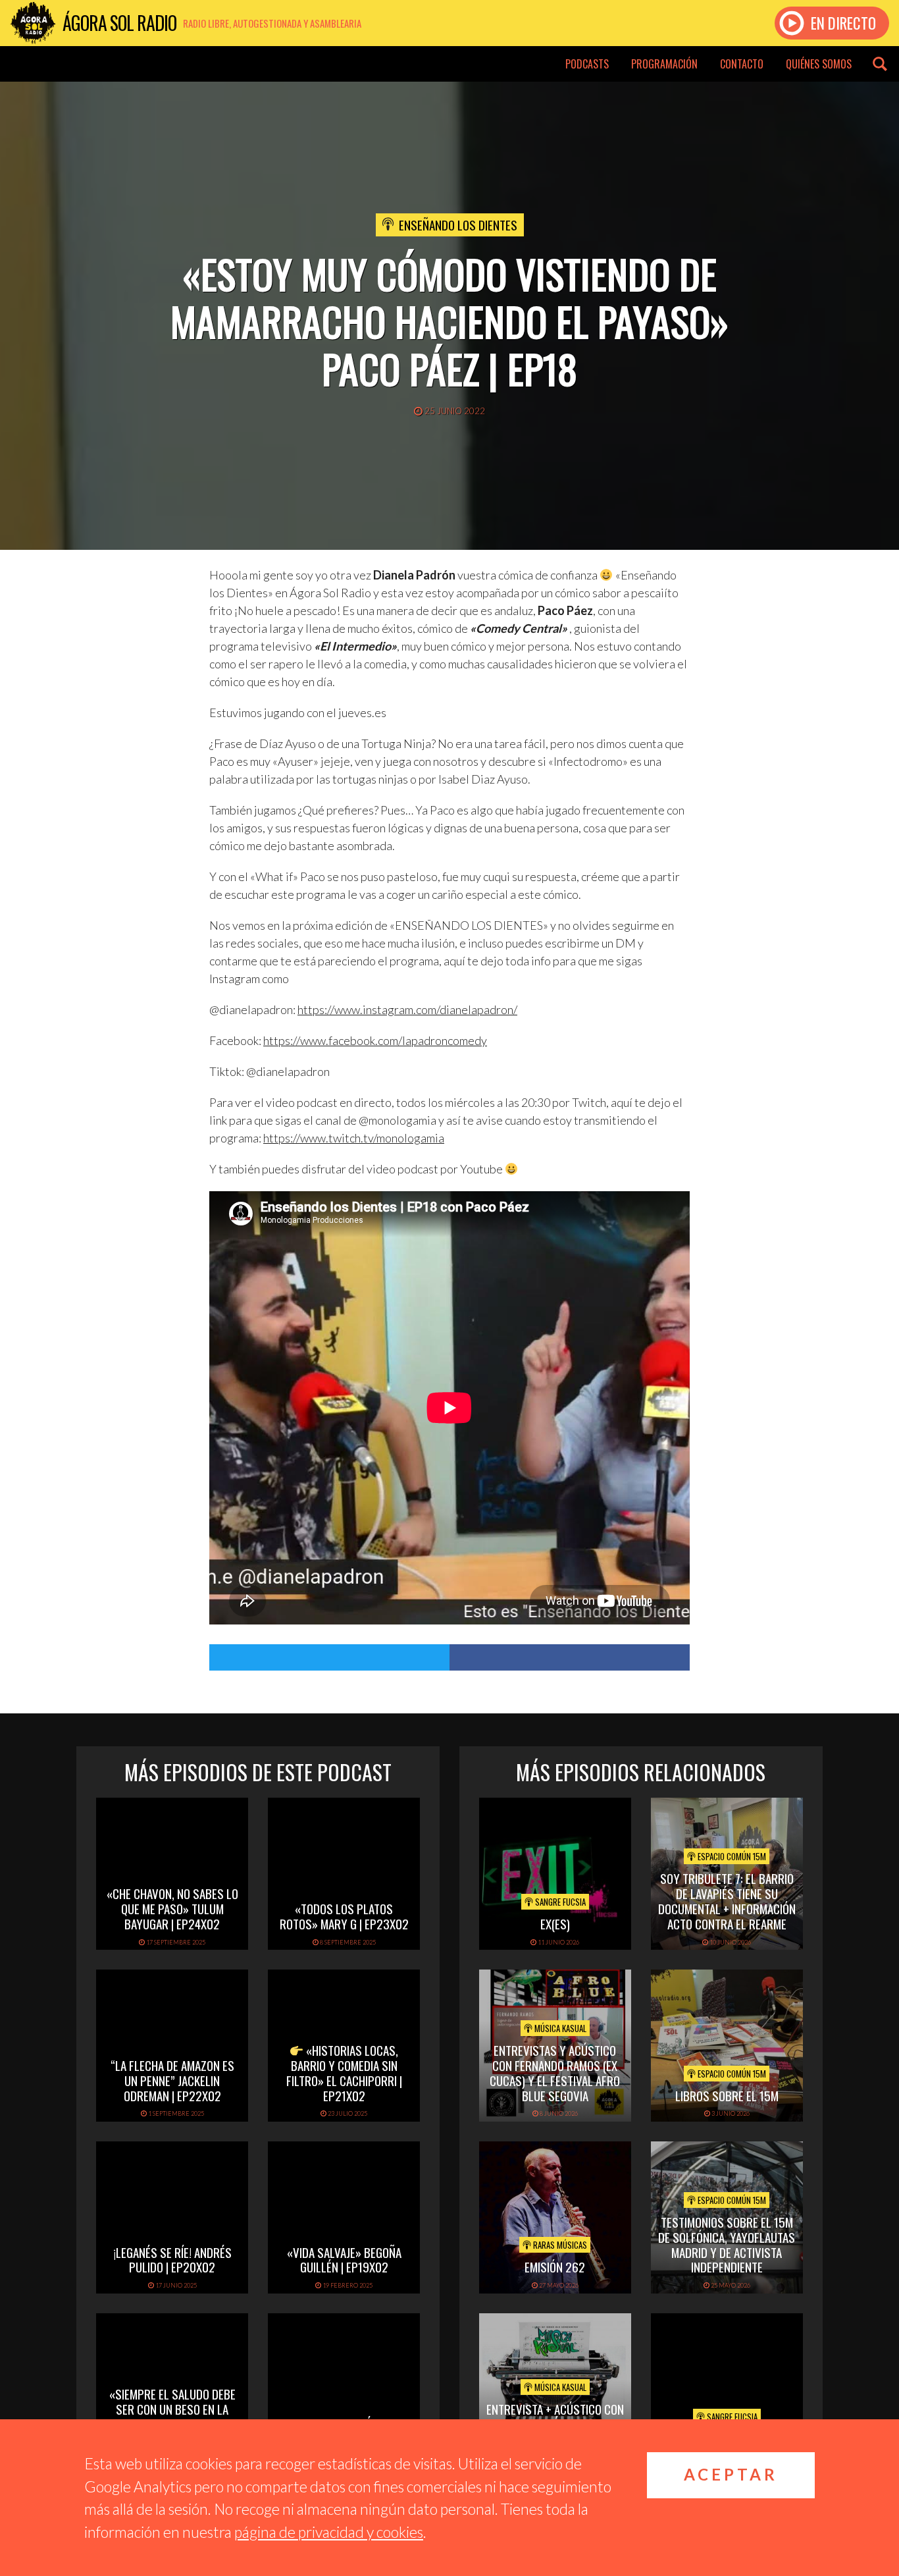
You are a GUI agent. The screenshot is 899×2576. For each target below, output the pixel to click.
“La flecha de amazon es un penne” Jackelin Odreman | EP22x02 (172, 2080)
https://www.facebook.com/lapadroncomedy (375, 1040)
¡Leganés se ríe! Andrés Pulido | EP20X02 (172, 2260)
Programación (664, 64)
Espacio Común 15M (731, 1856)
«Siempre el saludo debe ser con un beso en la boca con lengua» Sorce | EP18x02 (172, 2416)
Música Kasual (559, 2028)
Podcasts (587, 64)
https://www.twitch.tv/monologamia (354, 1138)
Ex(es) (555, 1923)
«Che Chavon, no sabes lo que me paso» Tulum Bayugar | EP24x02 (172, 1908)
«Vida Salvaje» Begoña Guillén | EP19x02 (344, 2260)
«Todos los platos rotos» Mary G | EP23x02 (344, 1916)
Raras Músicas (559, 2245)
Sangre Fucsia (559, 1902)
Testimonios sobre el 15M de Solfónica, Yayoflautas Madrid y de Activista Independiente (727, 2244)
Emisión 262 (555, 2267)
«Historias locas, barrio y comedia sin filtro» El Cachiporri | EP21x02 (344, 2072)
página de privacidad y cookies (329, 2532)
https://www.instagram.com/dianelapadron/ (407, 1009)
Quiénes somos (819, 64)
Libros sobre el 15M (727, 2095)
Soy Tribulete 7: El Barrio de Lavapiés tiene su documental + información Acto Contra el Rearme (727, 1900)
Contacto (742, 64)
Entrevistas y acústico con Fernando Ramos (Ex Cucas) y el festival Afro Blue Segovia (555, 2072)
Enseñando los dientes (458, 225)
